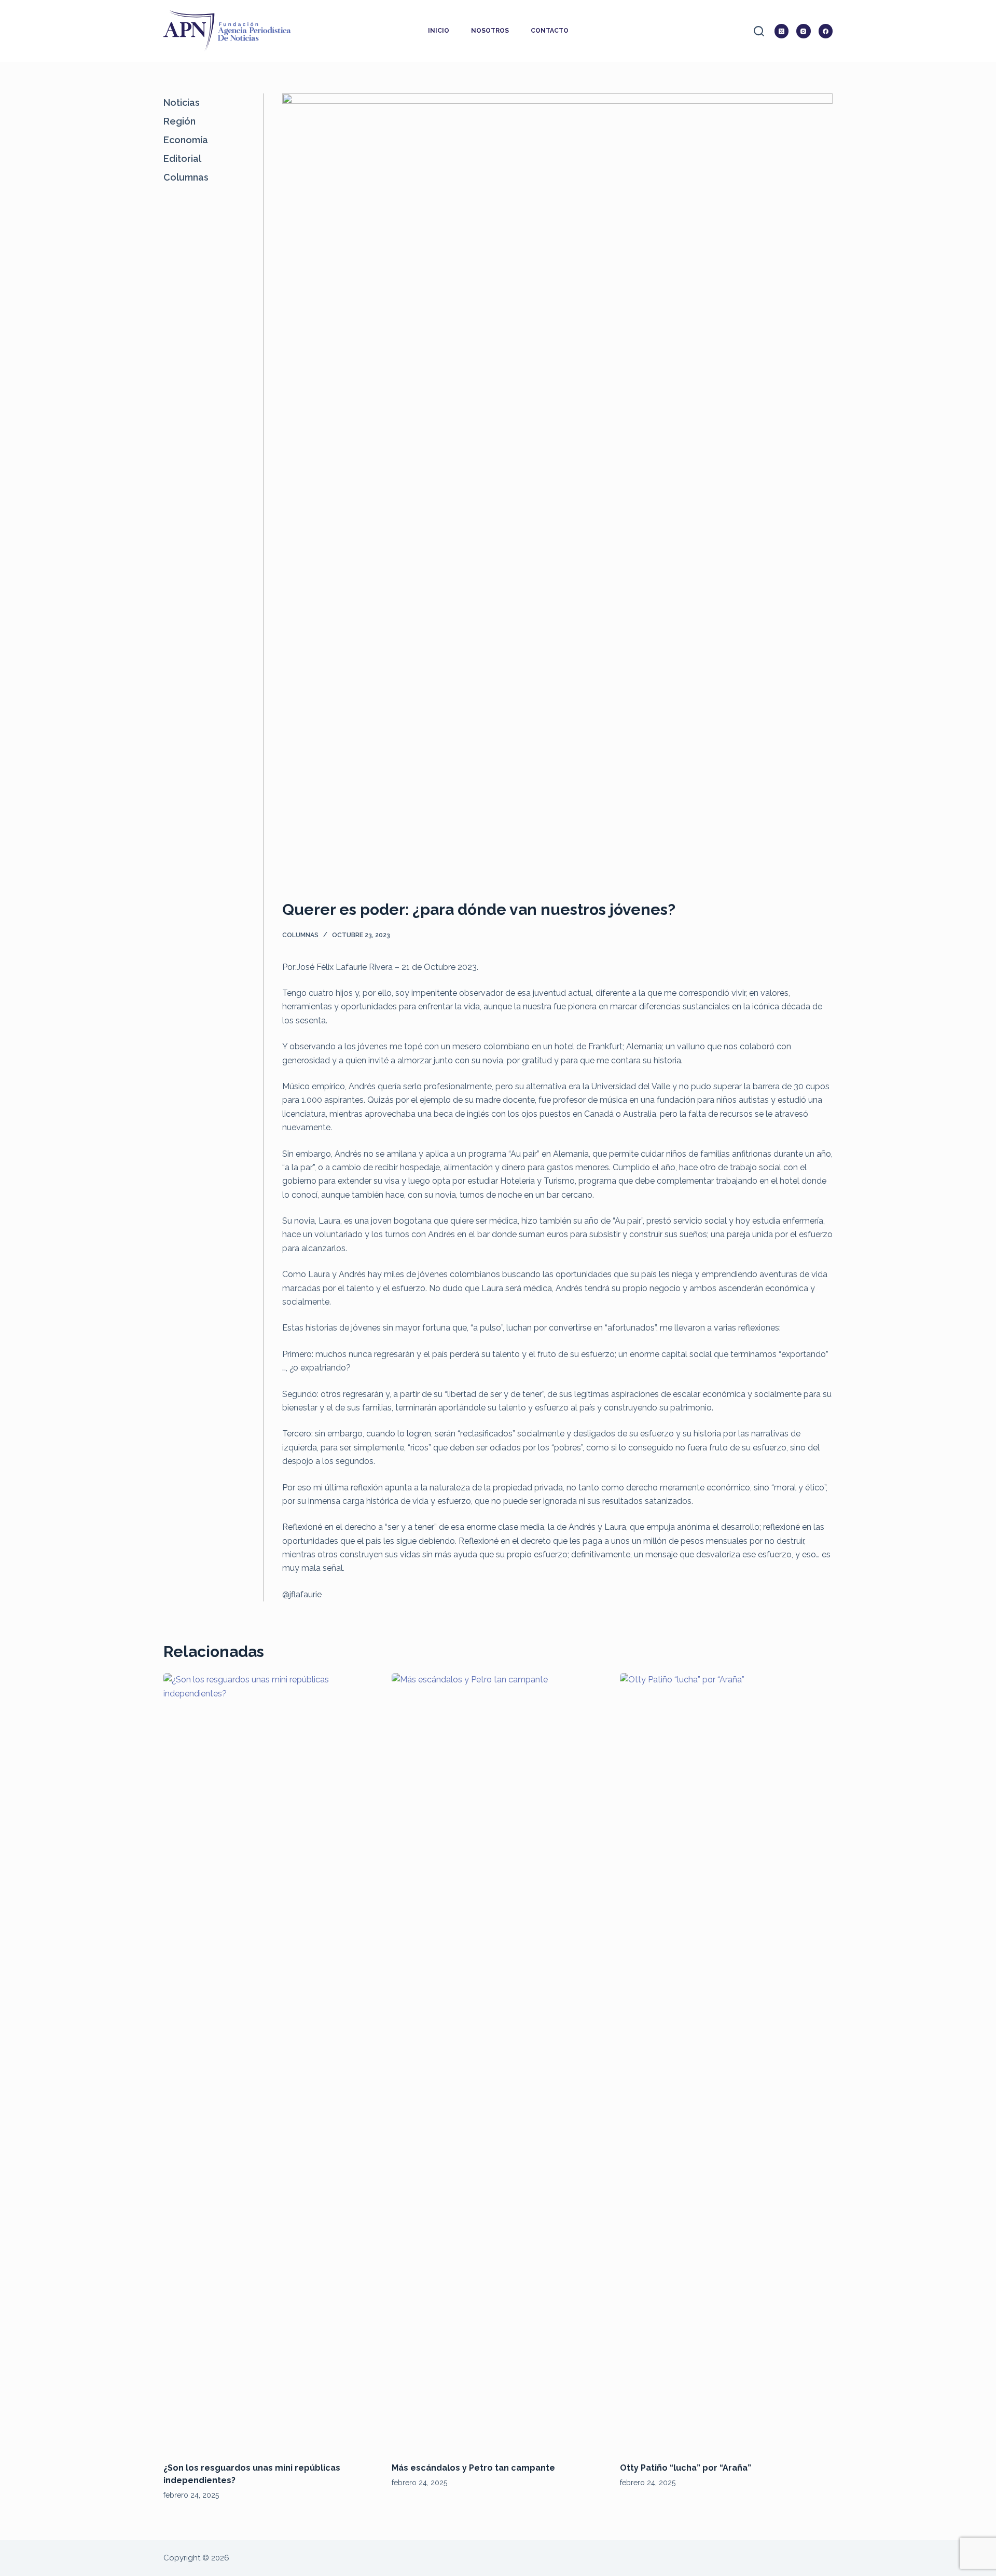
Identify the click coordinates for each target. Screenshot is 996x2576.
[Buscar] (759, 31)
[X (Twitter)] (782, 31)
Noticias (182, 102)
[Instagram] (804, 31)
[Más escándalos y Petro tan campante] (498, 2062)
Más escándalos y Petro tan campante (473, 2468)
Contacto (550, 31)
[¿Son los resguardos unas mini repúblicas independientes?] (270, 2062)
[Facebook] (826, 31)
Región (179, 121)
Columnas (300, 935)
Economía (186, 140)
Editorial (182, 159)
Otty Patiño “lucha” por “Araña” (686, 2468)
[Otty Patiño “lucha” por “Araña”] (726, 2062)
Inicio (439, 31)
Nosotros (490, 31)
